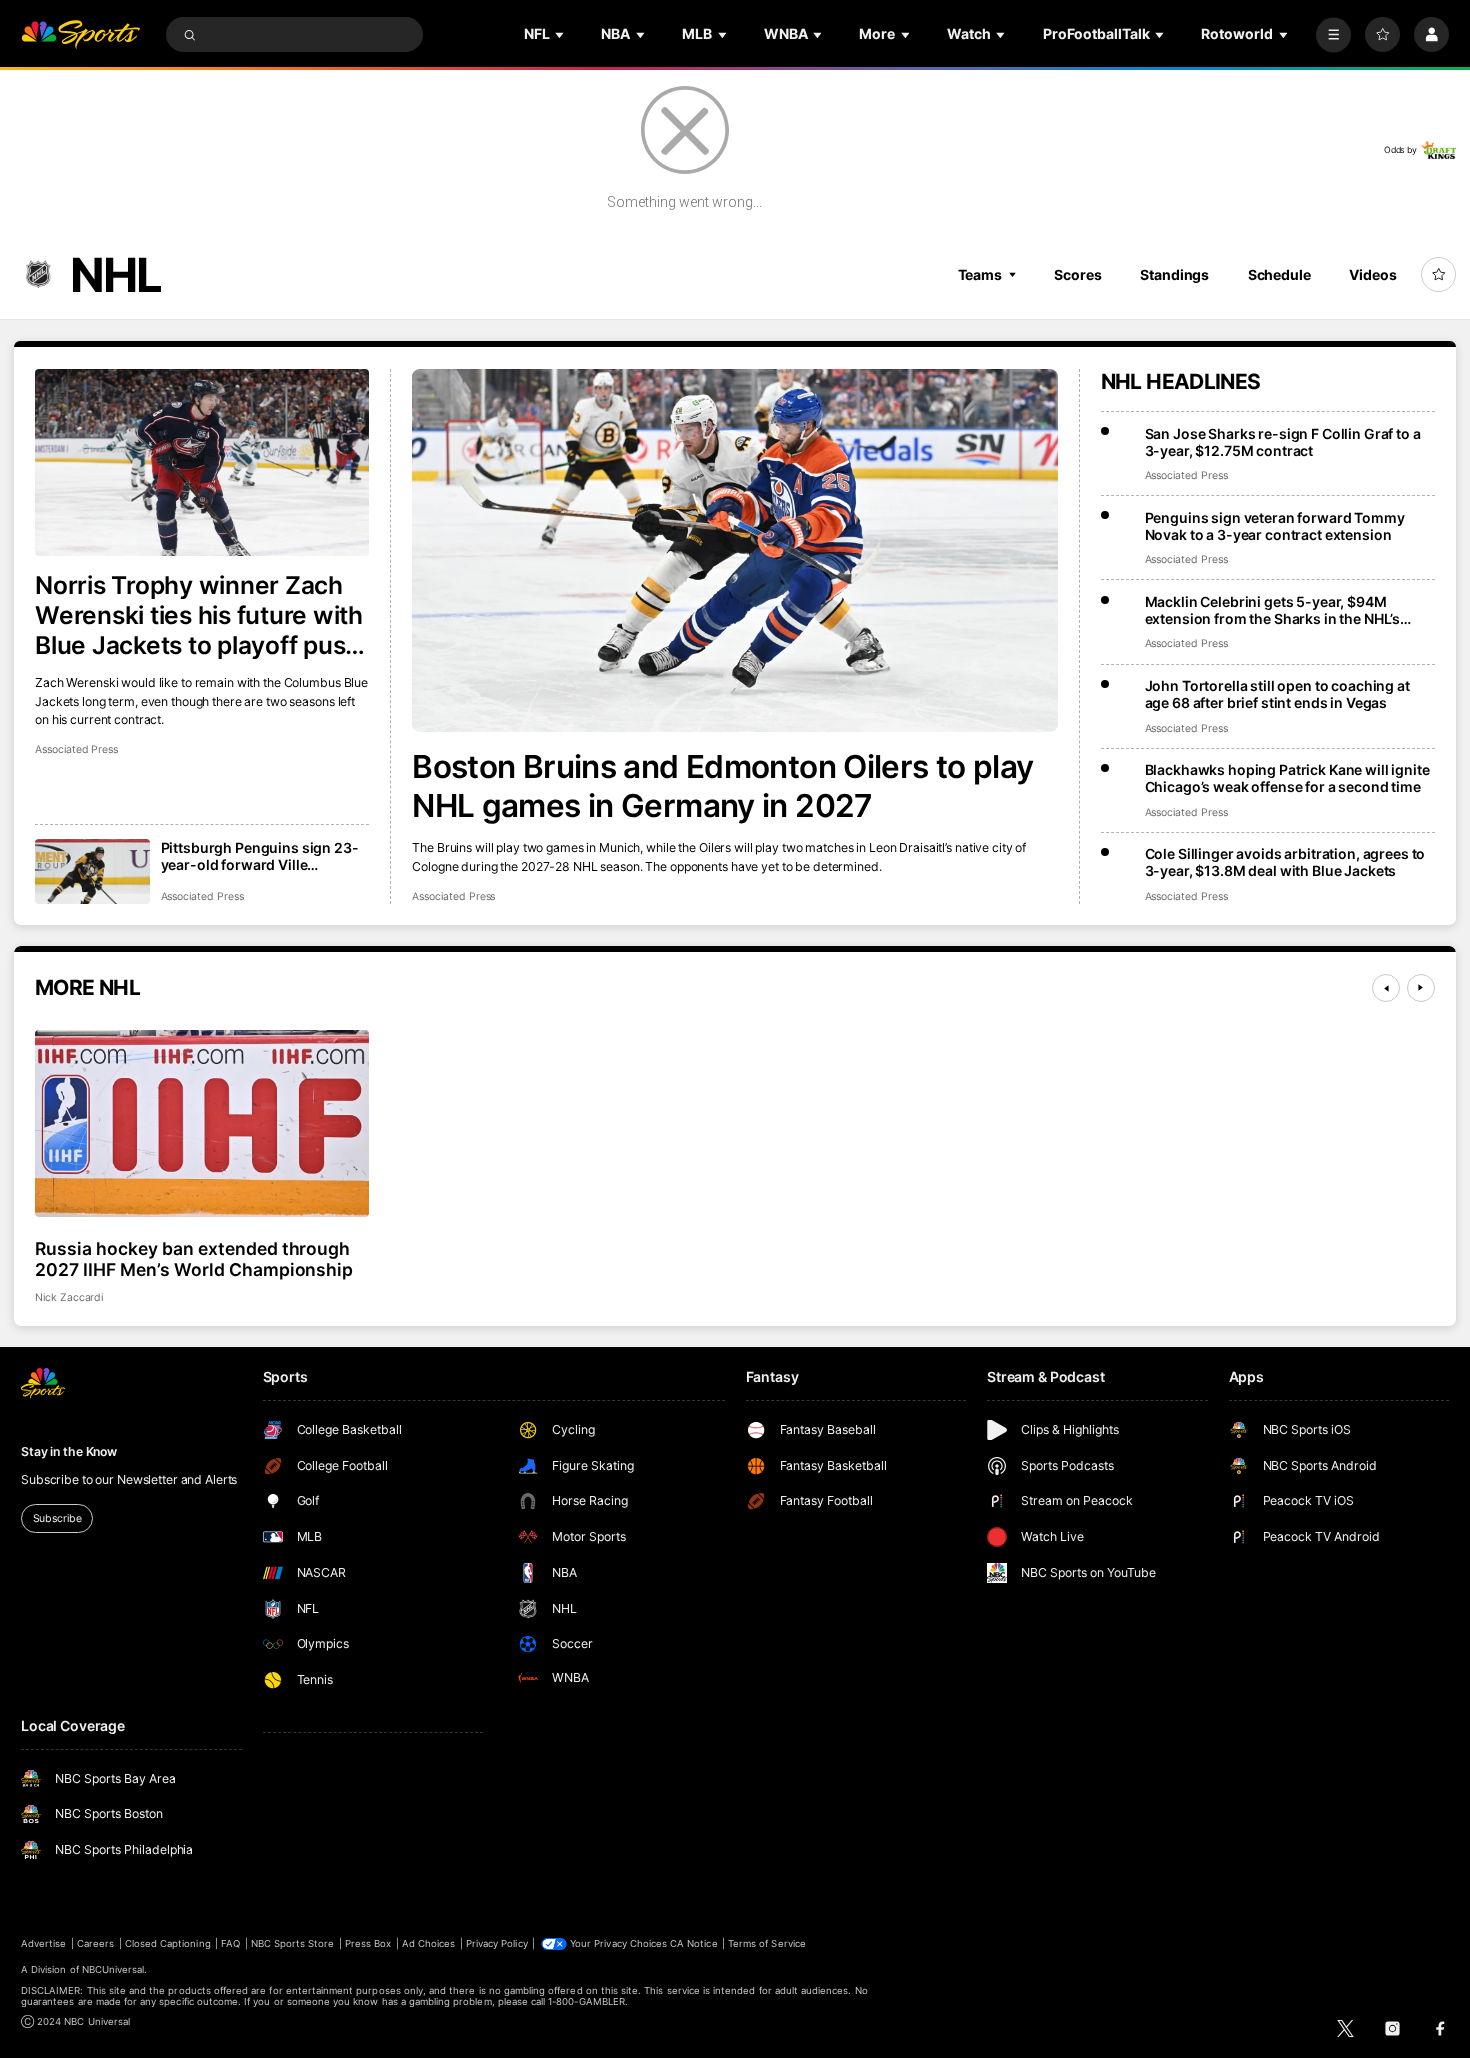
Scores (1077, 274)
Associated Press (453, 896)
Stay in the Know (69, 1451)
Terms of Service (767, 1943)
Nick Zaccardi (69, 1297)
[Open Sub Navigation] (561, 34)
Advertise (43, 1943)
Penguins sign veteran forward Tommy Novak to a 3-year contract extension (1275, 526)
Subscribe (57, 1518)
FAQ (230, 1943)
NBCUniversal (113, 1969)
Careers (95, 1943)
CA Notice (693, 1943)
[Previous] (1386, 988)
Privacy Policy (497, 1943)
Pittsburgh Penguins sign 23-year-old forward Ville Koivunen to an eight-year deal (263, 856)
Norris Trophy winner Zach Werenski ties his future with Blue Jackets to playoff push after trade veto (199, 615)
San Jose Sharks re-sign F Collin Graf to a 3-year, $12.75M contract (1283, 442)
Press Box (368, 1943)
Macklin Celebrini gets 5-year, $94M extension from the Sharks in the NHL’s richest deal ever (1273, 610)
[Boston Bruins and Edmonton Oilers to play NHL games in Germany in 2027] (735, 550)
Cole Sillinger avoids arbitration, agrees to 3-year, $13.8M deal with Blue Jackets (1285, 862)
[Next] (1421, 988)
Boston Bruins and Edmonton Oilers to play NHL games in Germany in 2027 (722, 786)
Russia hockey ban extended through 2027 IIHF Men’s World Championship (194, 1259)
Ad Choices (428, 1943)
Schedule (1279, 274)
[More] (1333, 34)
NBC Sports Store (293, 1943)
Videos (1372, 274)
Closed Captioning (168, 1943)
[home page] (80, 34)
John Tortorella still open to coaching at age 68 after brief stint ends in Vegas (1277, 694)
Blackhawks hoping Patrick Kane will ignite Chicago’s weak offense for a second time (1287, 778)
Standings (1174, 274)
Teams (980, 274)
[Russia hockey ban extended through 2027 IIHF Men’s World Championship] (202, 1124)
